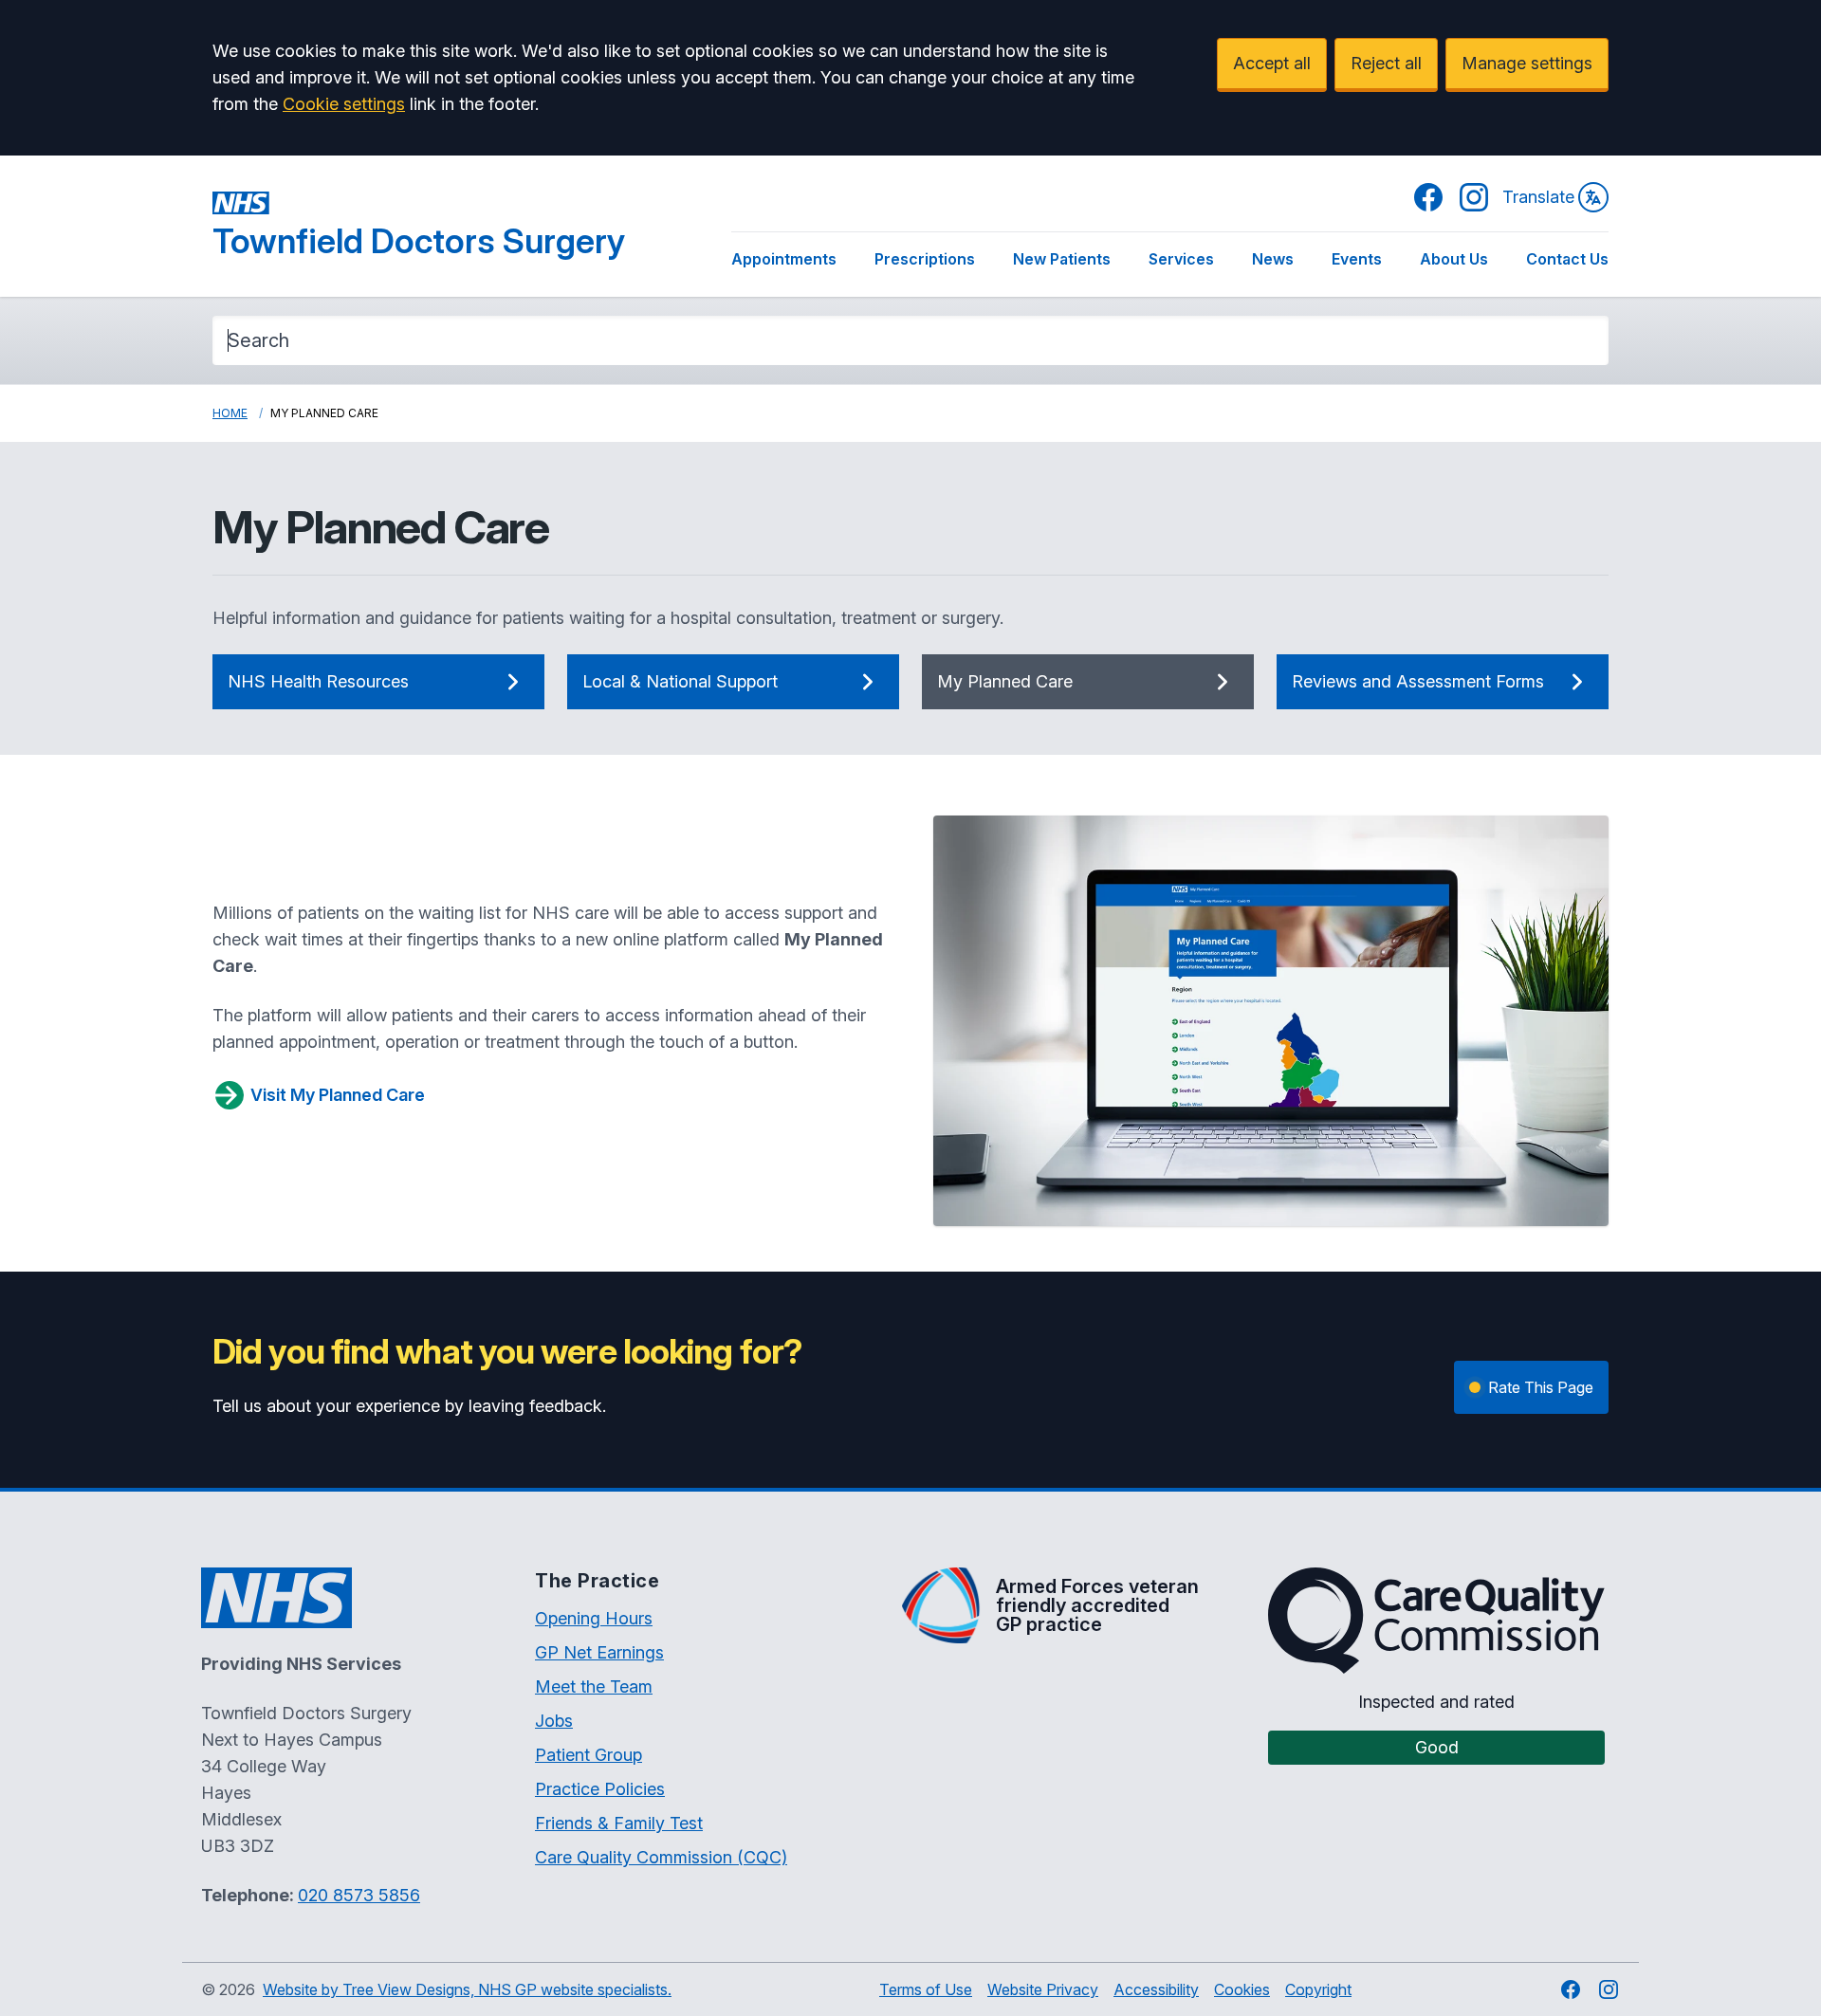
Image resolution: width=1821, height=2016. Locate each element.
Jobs (554, 1721)
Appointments (784, 259)
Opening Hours (594, 1618)
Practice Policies (600, 1789)
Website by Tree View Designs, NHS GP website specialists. (467, 1989)
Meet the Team (594, 1686)
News (1273, 259)
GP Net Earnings (599, 1652)
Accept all (1272, 63)
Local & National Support (680, 681)
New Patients (1062, 259)
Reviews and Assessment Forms (1418, 681)
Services (1181, 259)
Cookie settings (344, 104)
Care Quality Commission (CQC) (661, 1857)
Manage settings (1527, 63)
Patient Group (589, 1755)
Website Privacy (1043, 1989)
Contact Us (1567, 259)
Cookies (1242, 1989)
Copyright (1318, 1989)
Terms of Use (926, 1989)
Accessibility (1156, 1989)
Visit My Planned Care (338, 1095)
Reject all (1386, 63)
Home (230, 413)
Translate (1538, 197)
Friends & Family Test (619, 1823)
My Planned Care (1005, 681)
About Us (1454, 259)
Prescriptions (925, 259)
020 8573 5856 (359, 1895)
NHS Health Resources (318, 681)
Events (1357, 259)
